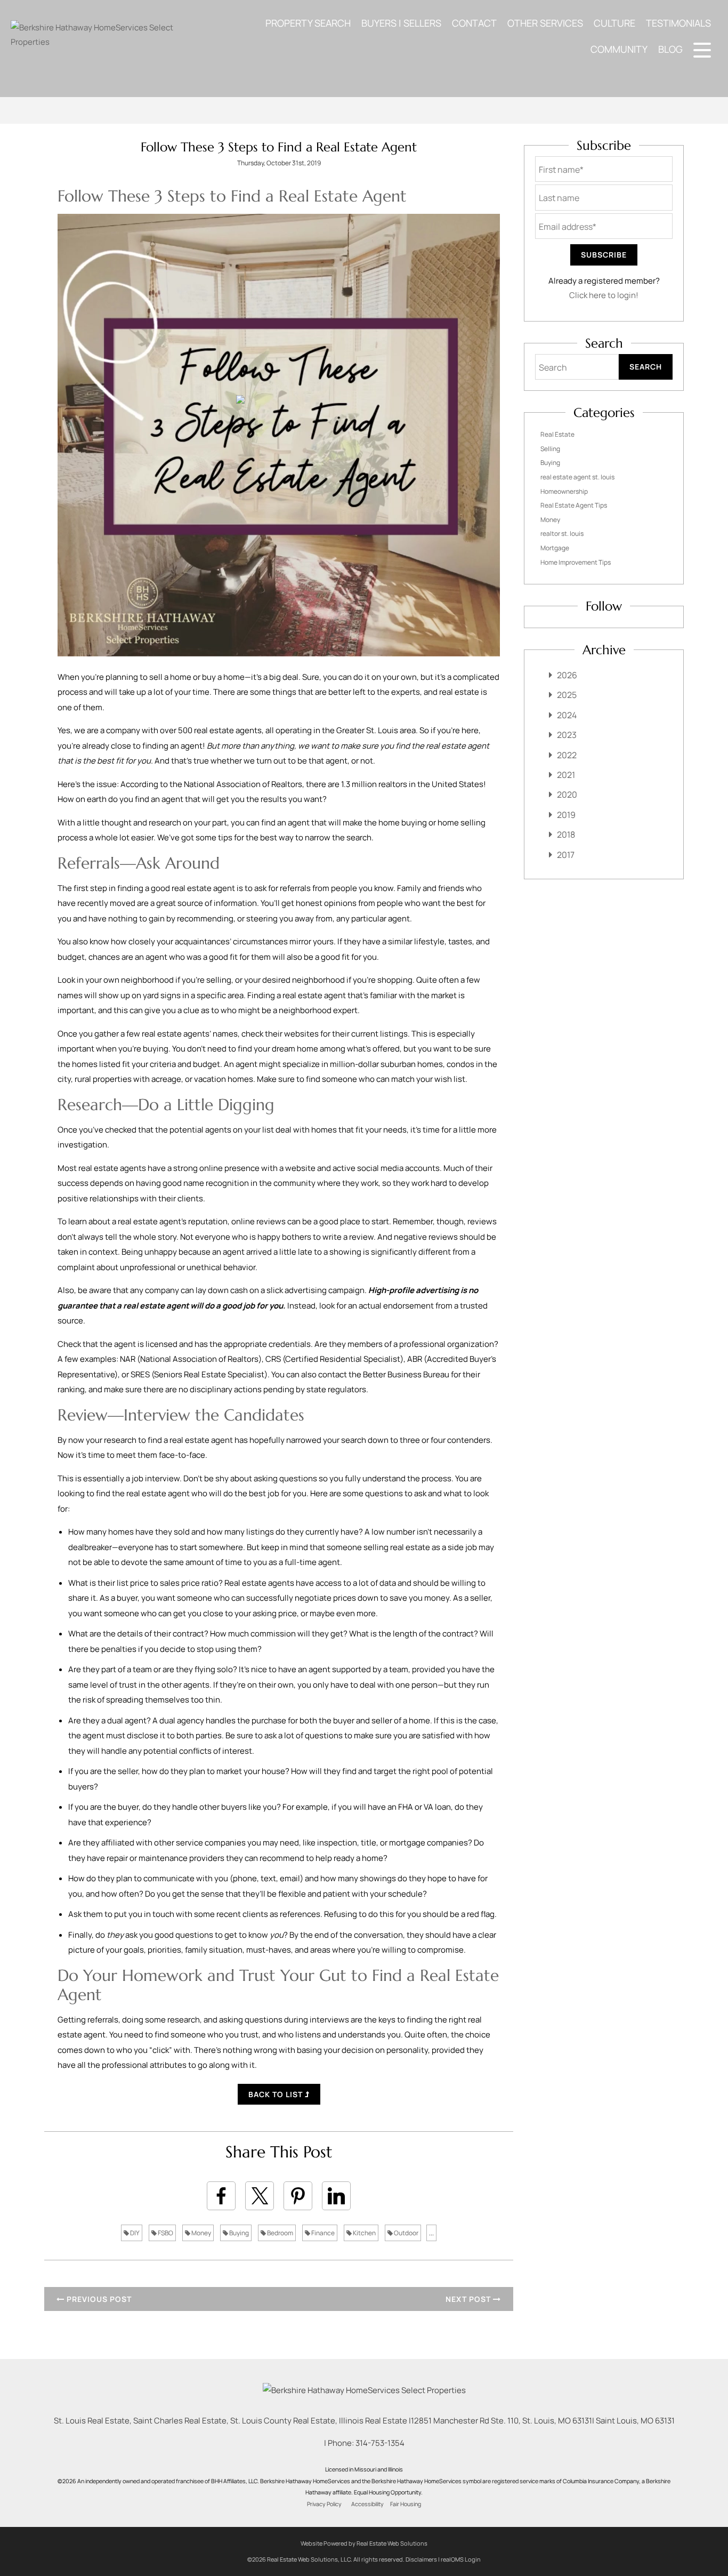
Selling (550, 449)
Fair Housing (406, 2504)
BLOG (670, 49)
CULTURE (614, 23)
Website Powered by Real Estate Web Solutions (364, 2543)
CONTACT (474, 23)
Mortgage (555, 548)
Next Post (469, 2299)
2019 (566, 815)
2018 (566, 834)
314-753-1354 (380, 2443)
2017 (566, 855)
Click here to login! (604, 295)
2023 (567, 735)
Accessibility (367, 2504)
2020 (567, 795)
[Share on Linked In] (336, 2196)
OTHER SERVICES (545, 23)
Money (201, 2233)
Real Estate (557, 434)
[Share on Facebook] (221, 2196)
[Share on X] (260, 2196)
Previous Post (98, 2299)
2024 (567, 715)
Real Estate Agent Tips (574, 505)
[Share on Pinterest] (298, 2196)
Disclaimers (421, 2559)
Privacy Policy (324, 2504)
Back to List (277, 2094)
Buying (238, 2233)
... (431, 2233)
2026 (567, 675)
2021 (566, 775)
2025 (567, 695)
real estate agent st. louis (577, 477)
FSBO (165, 2233)
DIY (134, 2233)
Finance (322, 2233)
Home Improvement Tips (576, 562)
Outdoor (406, 2233)
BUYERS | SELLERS (401, 23)
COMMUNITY (619, 49)
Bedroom (280, 2233)
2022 (567, 755)
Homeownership (564, 491)
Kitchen (364, 2233)
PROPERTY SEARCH (308, 23)
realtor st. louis (562, 533)
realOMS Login (461, 2559)
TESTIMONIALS (678, 23)
